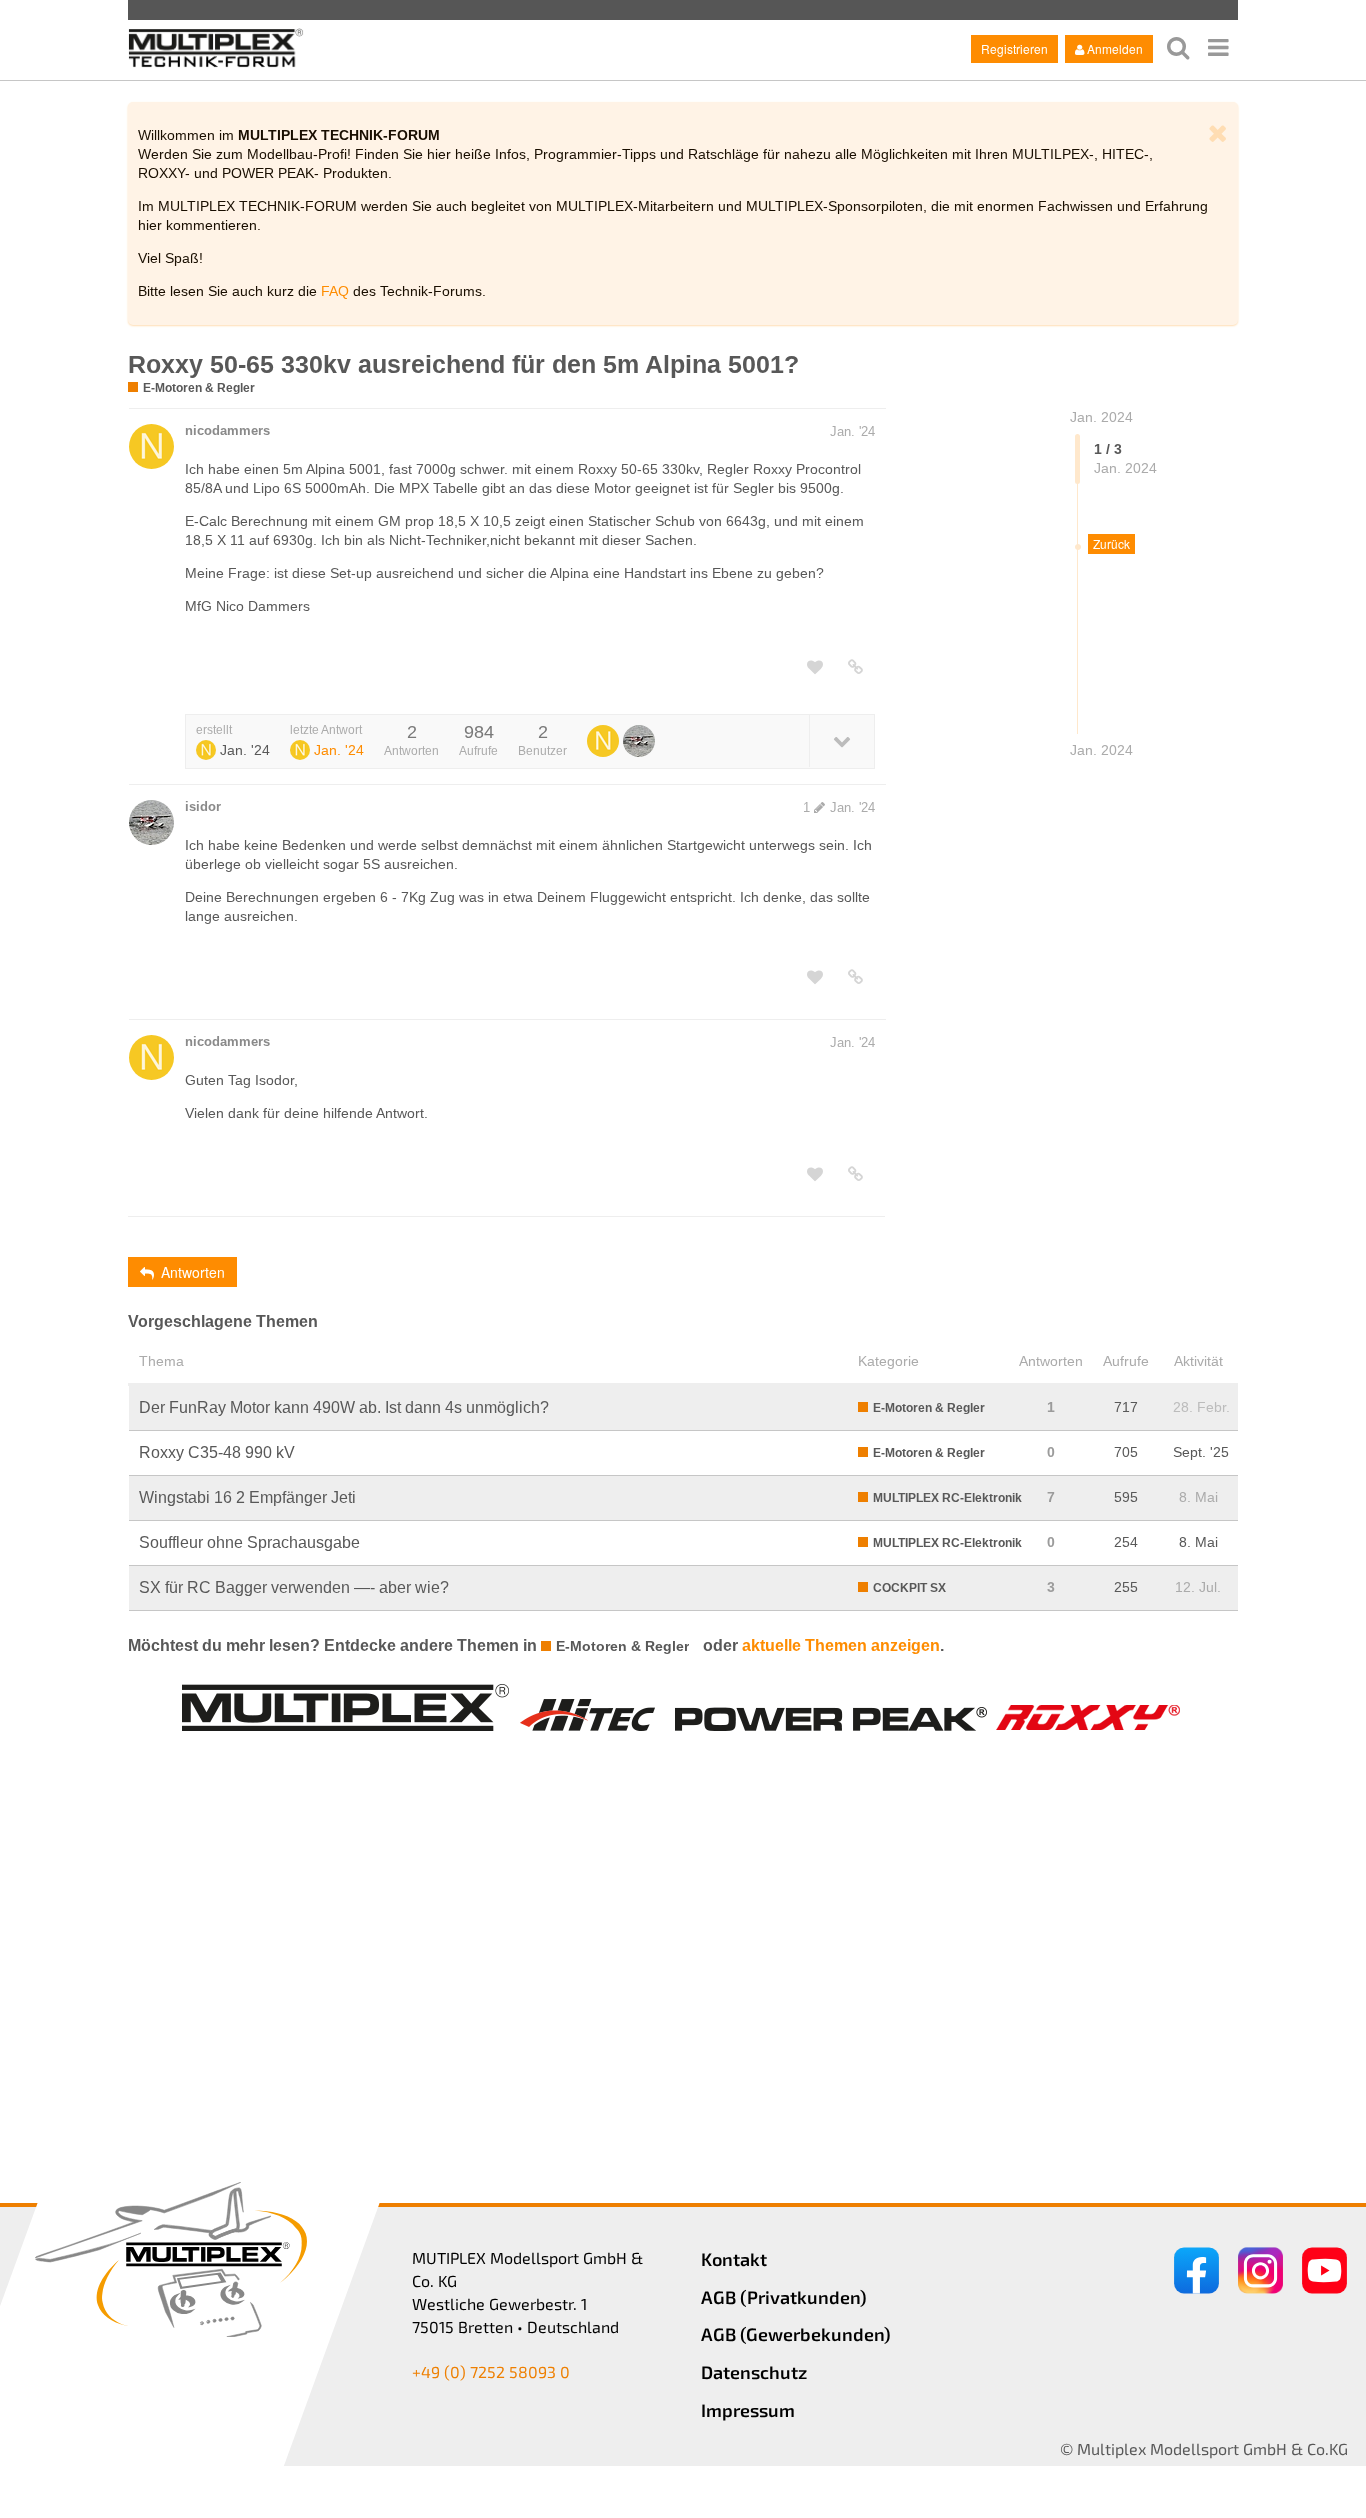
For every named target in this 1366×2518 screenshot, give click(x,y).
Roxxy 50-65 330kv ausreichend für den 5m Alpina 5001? (463, 364)
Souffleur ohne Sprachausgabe (249, 1542)
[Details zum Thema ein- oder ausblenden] (841, 740)
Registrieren (1014, 48)
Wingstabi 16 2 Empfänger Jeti (247, 1497)
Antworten (193, 1272)
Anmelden (1115, 48)
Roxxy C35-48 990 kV (217, 1452)
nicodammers (227, 430)
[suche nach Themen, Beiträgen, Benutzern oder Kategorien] (1178, 47)
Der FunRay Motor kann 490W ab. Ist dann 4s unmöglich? (344, 1407)
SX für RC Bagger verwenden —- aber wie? (294, 1587)
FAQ (335, 291)
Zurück (1111, 543)
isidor (203, 806)
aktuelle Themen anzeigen (841, 1645)
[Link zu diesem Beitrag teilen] (855, 667)
